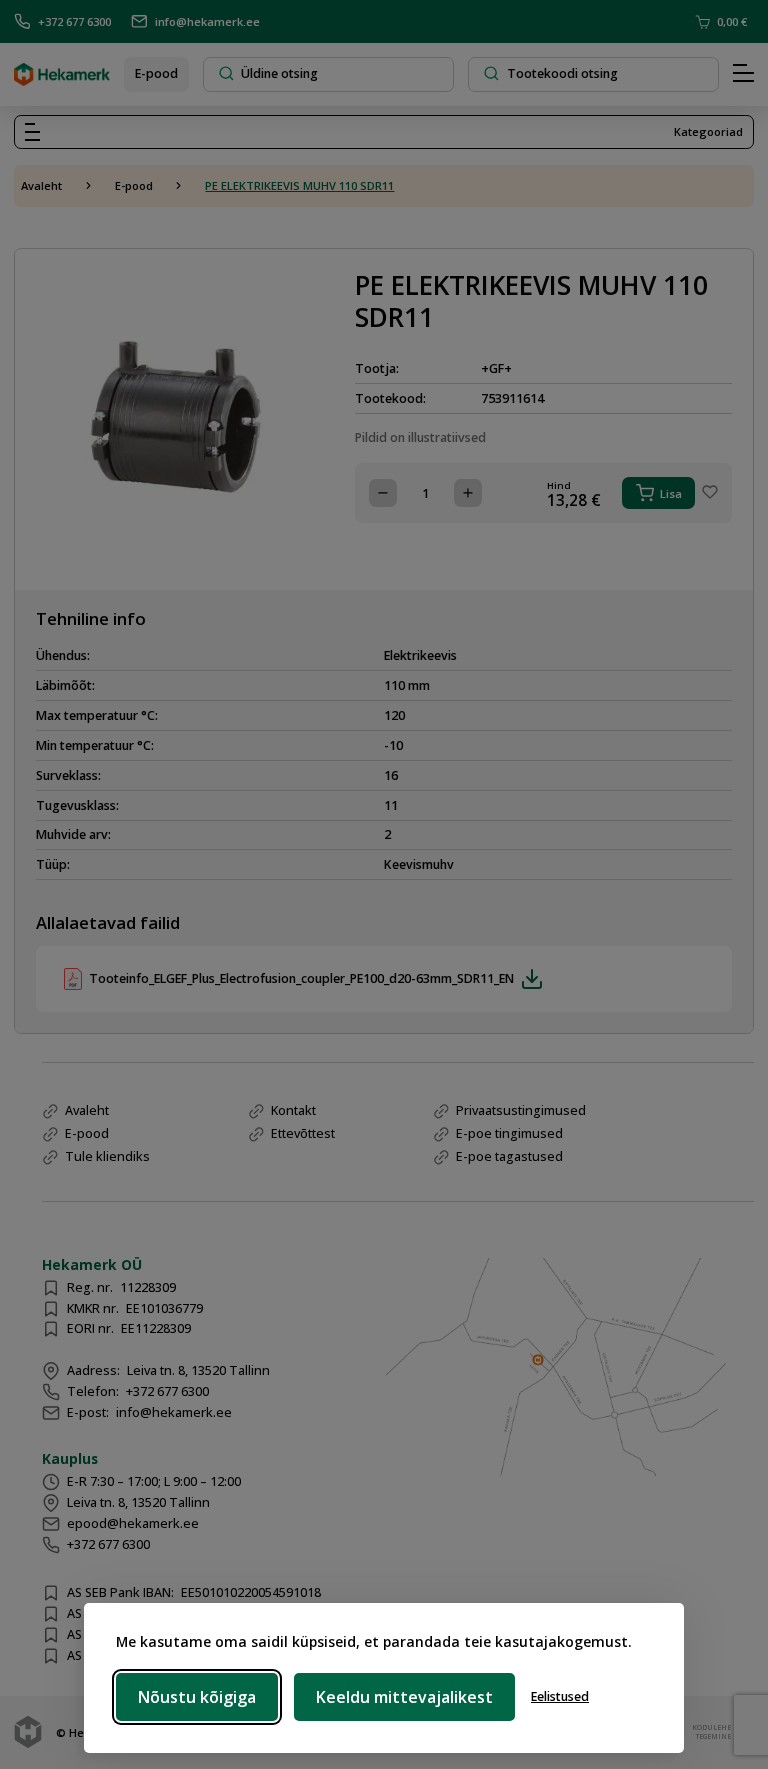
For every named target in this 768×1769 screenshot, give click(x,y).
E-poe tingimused (509, 1133)
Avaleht (41, 185)
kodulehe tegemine (709, 1732)
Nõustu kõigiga (197, 1697)
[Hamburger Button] (743, 74)
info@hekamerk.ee (207, 21)
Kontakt (293, 1110)
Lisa (671, 493)
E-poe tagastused (509, 1156)
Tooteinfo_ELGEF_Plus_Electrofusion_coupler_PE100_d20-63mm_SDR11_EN (301, 978)
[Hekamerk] (62, 78)
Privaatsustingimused (521, 1110)
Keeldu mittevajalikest (404, 1697)
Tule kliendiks (107, 1156)
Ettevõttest (303, 1133)
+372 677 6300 (74, 21)
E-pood (156, 73)
